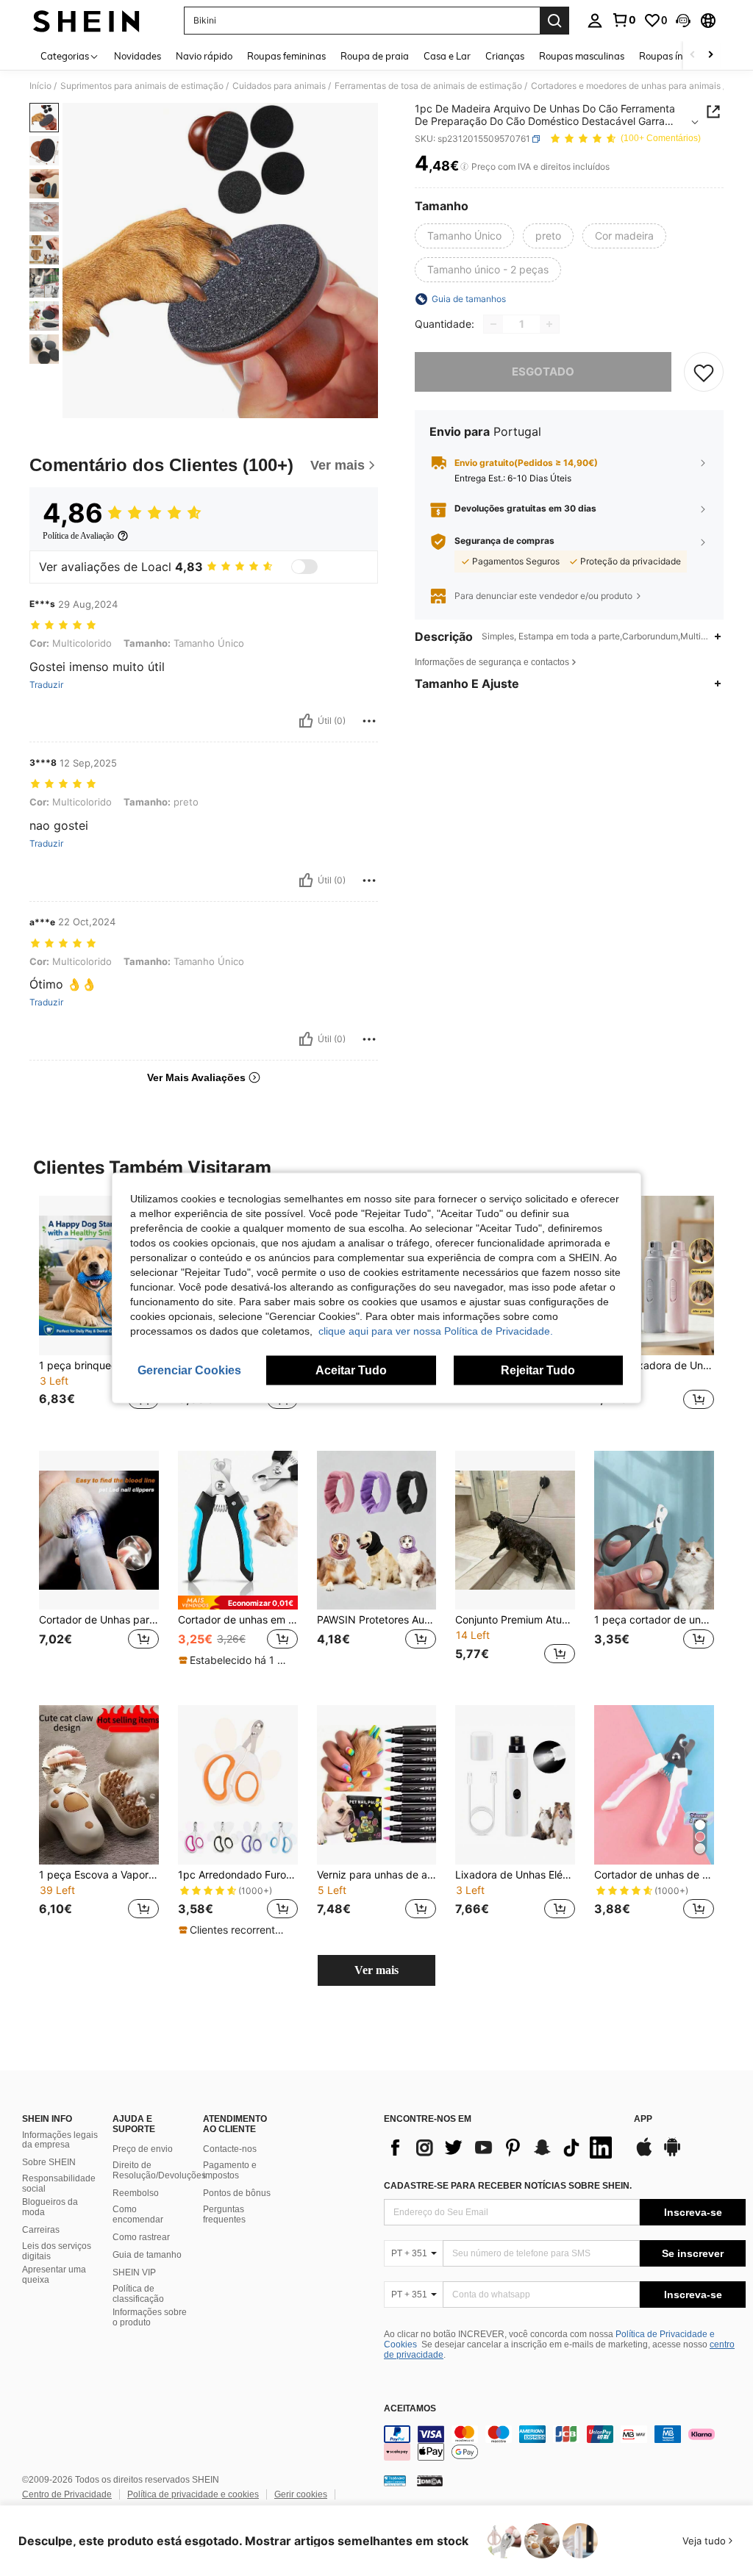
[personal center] (595, 21)
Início (40, 86)
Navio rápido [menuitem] (204, 56)
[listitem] (99, 1312)
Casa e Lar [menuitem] (447, 56)
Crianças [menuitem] (505, 56)
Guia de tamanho (147, 2255)
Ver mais (376, 1970)
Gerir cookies (301, 2494)
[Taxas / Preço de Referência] (464, 167)
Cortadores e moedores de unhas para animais (626, 86)
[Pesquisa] (554, 21)
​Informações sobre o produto (150, 2317)
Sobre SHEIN (49, 2162)
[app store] (644, 2154)
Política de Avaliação (78, 536)
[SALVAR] (704, 372)
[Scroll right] (710, 55)
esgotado (543, 372)
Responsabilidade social (59, 2184)
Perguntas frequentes (224, 2214)
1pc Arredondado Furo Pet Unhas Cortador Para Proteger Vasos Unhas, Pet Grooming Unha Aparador (238, 1875)
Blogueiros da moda (50, 2207)
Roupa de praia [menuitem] (375, 56)
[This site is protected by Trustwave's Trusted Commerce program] (395, 2480)
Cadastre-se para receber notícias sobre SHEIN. (508, 2186)
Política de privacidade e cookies (193, 2494)
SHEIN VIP (134, 2272)
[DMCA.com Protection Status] (430, 2480)
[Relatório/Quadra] (369, 721)
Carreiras (41, 2230)
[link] (624, 20)
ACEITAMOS (410, 2409)
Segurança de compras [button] (504, 541)
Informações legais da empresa (60, 2140)
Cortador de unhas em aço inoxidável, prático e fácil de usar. (238, 1620)
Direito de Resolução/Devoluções (159, 2170)
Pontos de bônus (237, 2193)
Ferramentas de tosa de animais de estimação (428, 86)
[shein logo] (86, 21)
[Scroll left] (693, 55)
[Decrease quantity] (493, 324)
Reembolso (136, 2193)
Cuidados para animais (279, 86)
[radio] (464, 236)
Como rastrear (141, 2237)
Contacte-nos (230, 2149)
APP (643, 2119)
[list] (502, 2148)
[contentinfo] (565, 2443)
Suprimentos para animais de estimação (142, 86)
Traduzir (46, 685)
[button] (683, 21)
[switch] (304, 567)
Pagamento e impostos (230, 2170)
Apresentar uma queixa (54, 2275)
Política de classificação (138, 2294)
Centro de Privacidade (67, 2494)
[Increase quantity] (549, 324)
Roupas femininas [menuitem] (286, 56)
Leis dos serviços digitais (57, 2251)
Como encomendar (138, 2214)
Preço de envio (143, 2149)
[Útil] (306, 721)
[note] (238, 1603)
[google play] (672, 2154)
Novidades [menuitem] (138, 56)
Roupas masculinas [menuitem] (582, 56)
